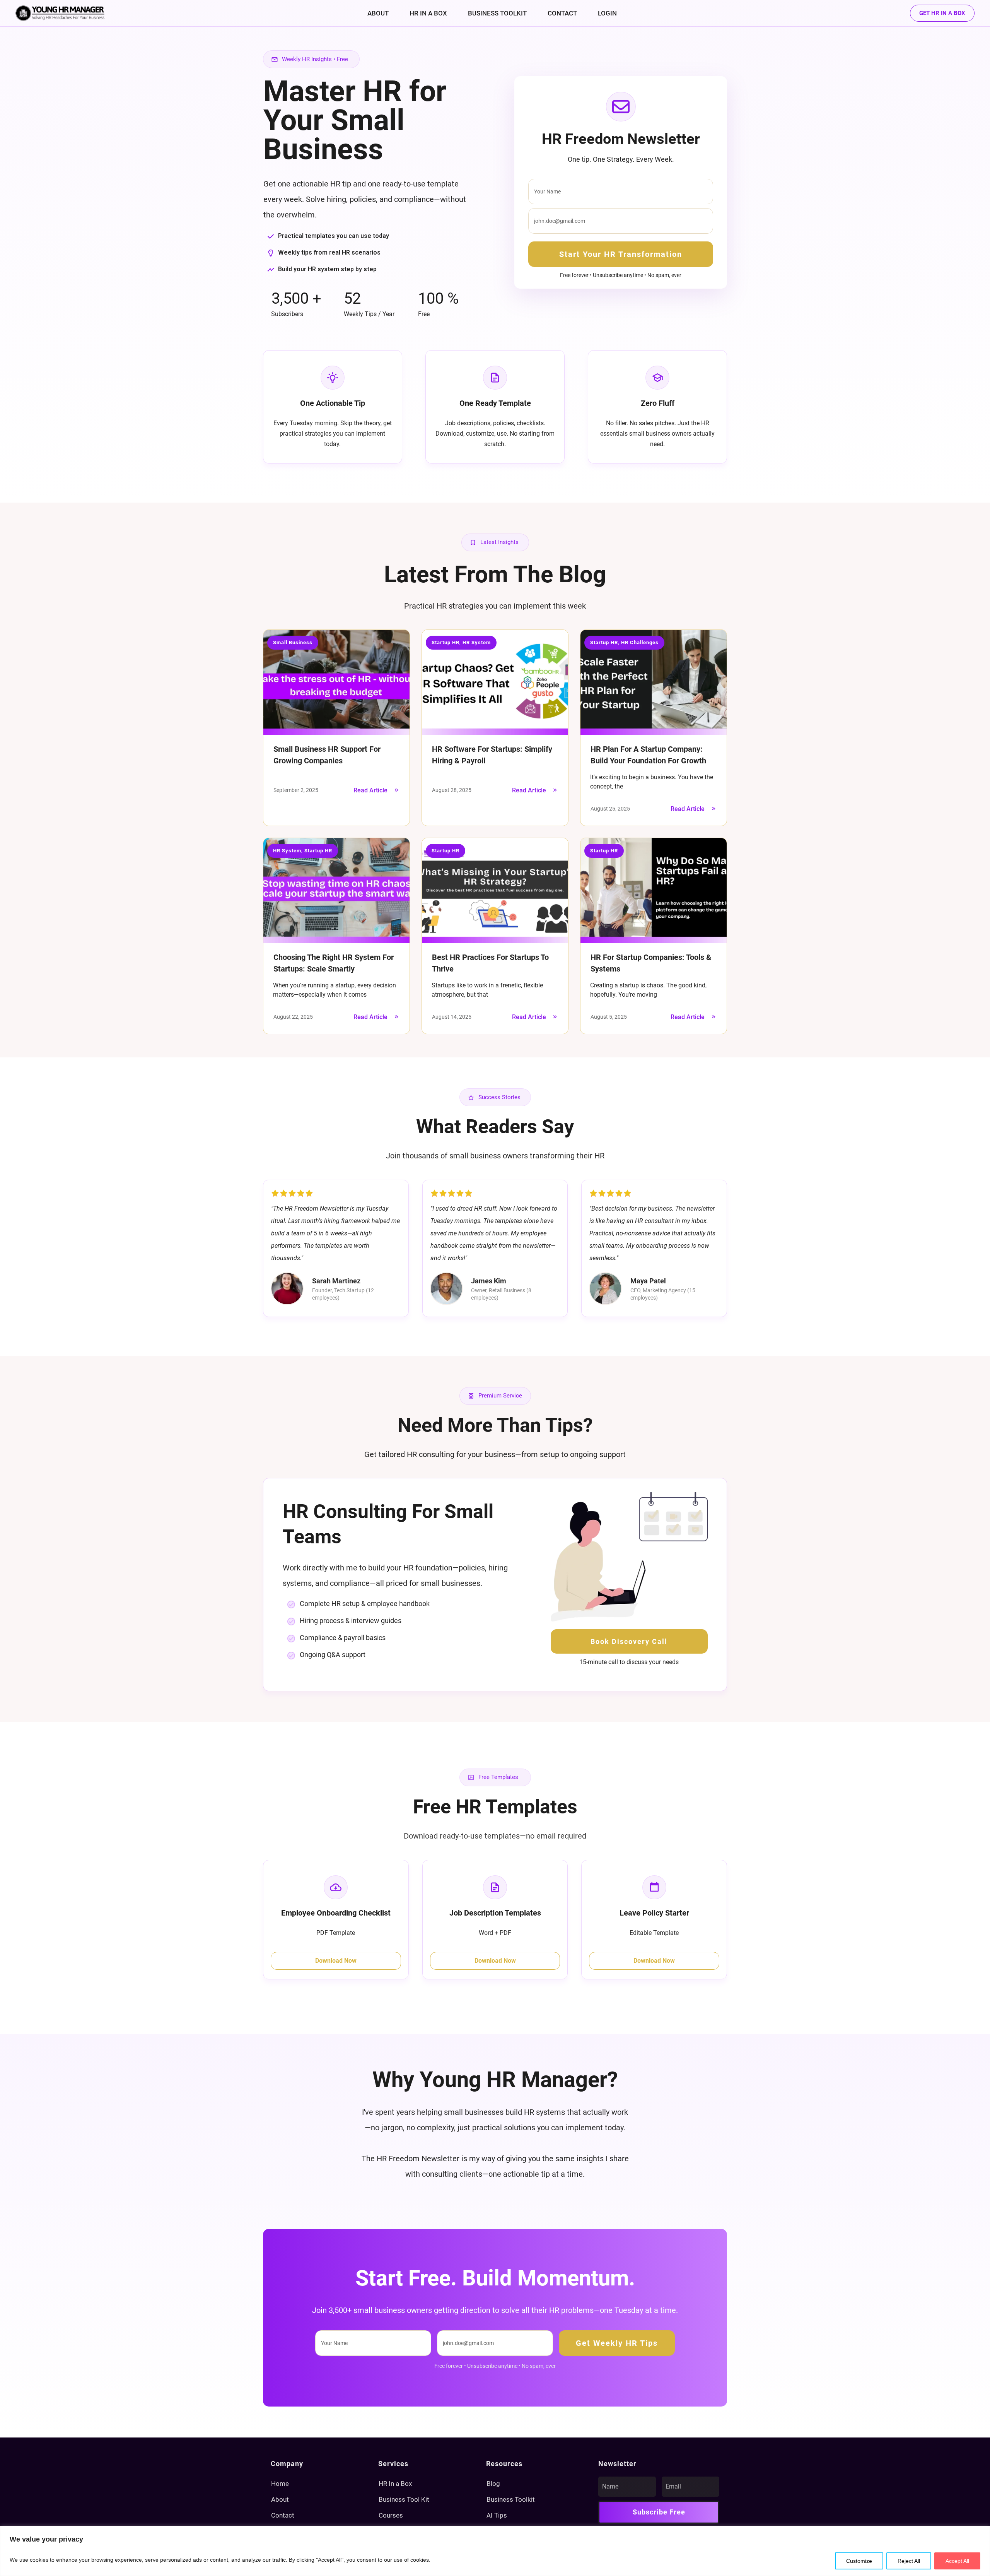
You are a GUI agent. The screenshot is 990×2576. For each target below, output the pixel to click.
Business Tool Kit (404, 2499)
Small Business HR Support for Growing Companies (336, 728)
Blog (493, 2484)
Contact (283, 2515)
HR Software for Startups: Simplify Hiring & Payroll (495, 728)
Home (280, 2484)
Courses (391, 2515)
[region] (495, 2551)
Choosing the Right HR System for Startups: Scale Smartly (336, 936)
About (280, 2499)
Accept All (957, 2561)
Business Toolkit (511, 2499)
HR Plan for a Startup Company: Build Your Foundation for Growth (654, 728)
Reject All (909, 2561)
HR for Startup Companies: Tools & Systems (654, 936)
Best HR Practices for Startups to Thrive (495, 936)
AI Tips (497, 2515)
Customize (859, 2561)
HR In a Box (395, 2484)
